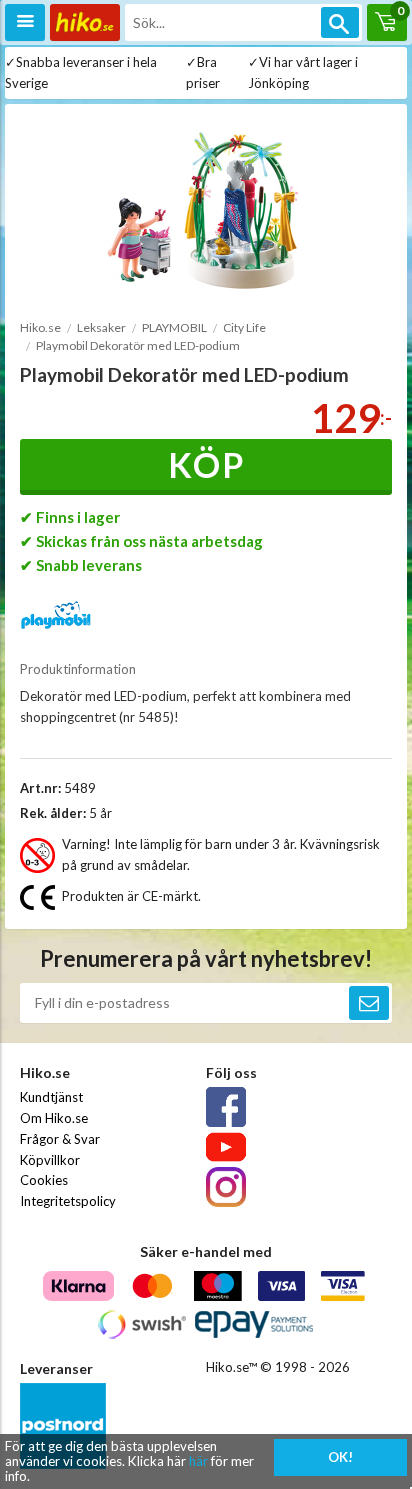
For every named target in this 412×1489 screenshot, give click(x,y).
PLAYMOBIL (174, 327)
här (198, 1461)
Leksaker (101, 327)
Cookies (44, 1180)
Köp (206, 464)
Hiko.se (40, 327)
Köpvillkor (50, 1160)
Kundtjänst (51, 1097)
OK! (340, 1457)
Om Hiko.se (54, 1118)
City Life (244, 327)
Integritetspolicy (68, 1201)
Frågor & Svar (60, 1139)
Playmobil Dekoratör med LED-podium (138, 345)
